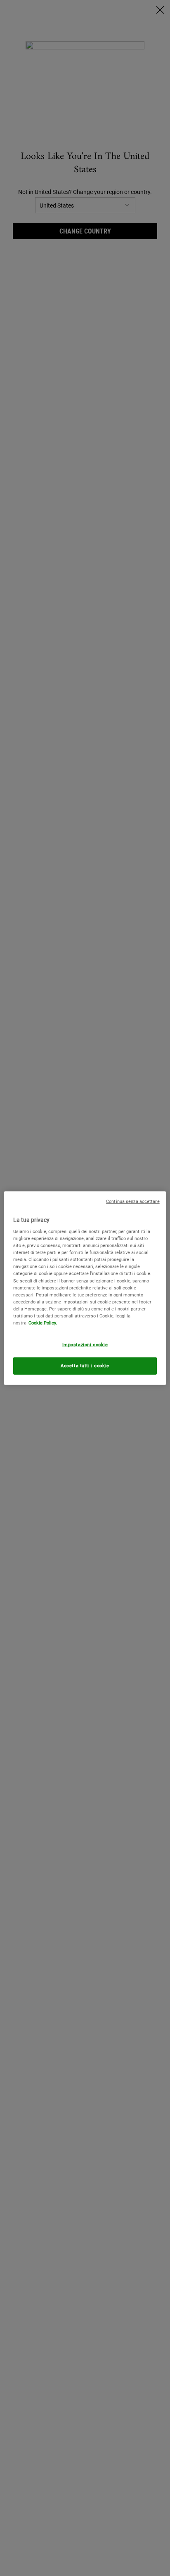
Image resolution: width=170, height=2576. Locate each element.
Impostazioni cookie (85, 1345)
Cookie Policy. (43, 1323)
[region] (85, 1288)
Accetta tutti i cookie (85, 1366)
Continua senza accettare (133, 1201)
